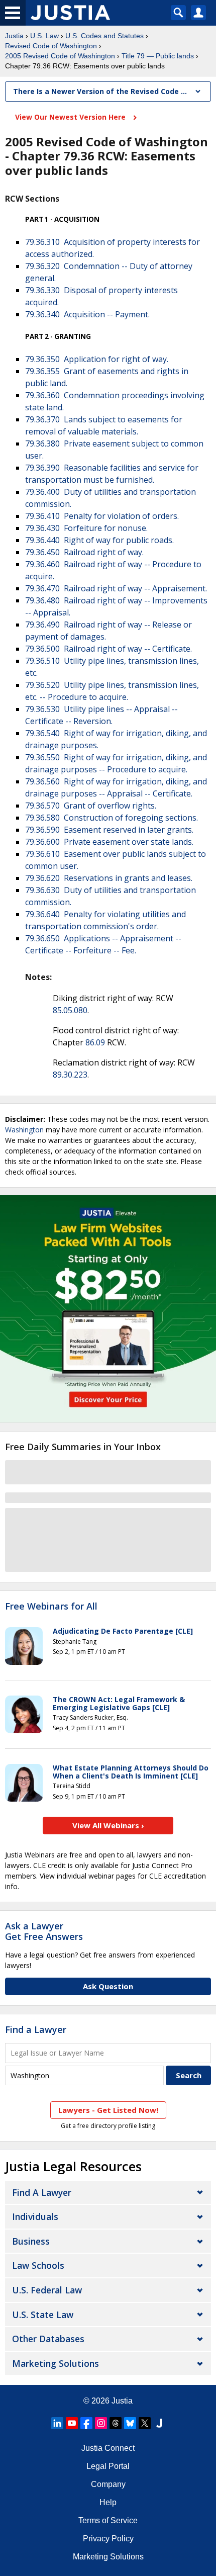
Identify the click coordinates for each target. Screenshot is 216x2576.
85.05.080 (70, 1010)
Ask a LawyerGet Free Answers (44, 1931)
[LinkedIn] (57, 2423)
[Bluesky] (130, 2423)
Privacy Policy (108, 2539)
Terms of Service (108, 2520)
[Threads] (116, 2423)
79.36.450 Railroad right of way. (84, 552)
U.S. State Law (43, 2315)
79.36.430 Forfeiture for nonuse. (86, 528)
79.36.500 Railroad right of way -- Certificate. (109, 649)
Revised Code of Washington (51, 46)
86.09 (95, 1042)
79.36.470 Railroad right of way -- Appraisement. (116, 588)
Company (108, 2484)
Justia (14, 36)
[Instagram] (101, 2423)
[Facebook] (86, 2423)
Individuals (35, 2216)
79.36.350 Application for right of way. (97, 359)
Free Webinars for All (51, 1607)
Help (108, 2502)
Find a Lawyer (36, 2029)
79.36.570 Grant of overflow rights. (91, 806)
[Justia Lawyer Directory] (159, 2423)
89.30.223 (70, 1075)
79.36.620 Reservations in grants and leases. (109, 878)
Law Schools (38, 2265)
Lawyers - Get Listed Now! (108, 2110)
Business (31, 2241)
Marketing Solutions (56, 2363)
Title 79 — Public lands (158, 56)
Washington (24, 1130)
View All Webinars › (108, 1825)
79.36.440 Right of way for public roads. (99, 540)
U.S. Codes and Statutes (104, 36)
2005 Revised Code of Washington (60, 56)
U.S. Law (44, 36)
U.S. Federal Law (47, 2290)
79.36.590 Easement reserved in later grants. (109, 830)
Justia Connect (108, 2448)
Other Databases (48, 2339)
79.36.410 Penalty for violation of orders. (102, 516)
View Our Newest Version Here (71, 117)
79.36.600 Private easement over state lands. (109, 842)
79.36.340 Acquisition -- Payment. (87, 314)
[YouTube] (72, 2423)
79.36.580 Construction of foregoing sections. (112, 818)
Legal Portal (108, 2466)
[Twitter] (145, 2423)
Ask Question (108, 1986)
